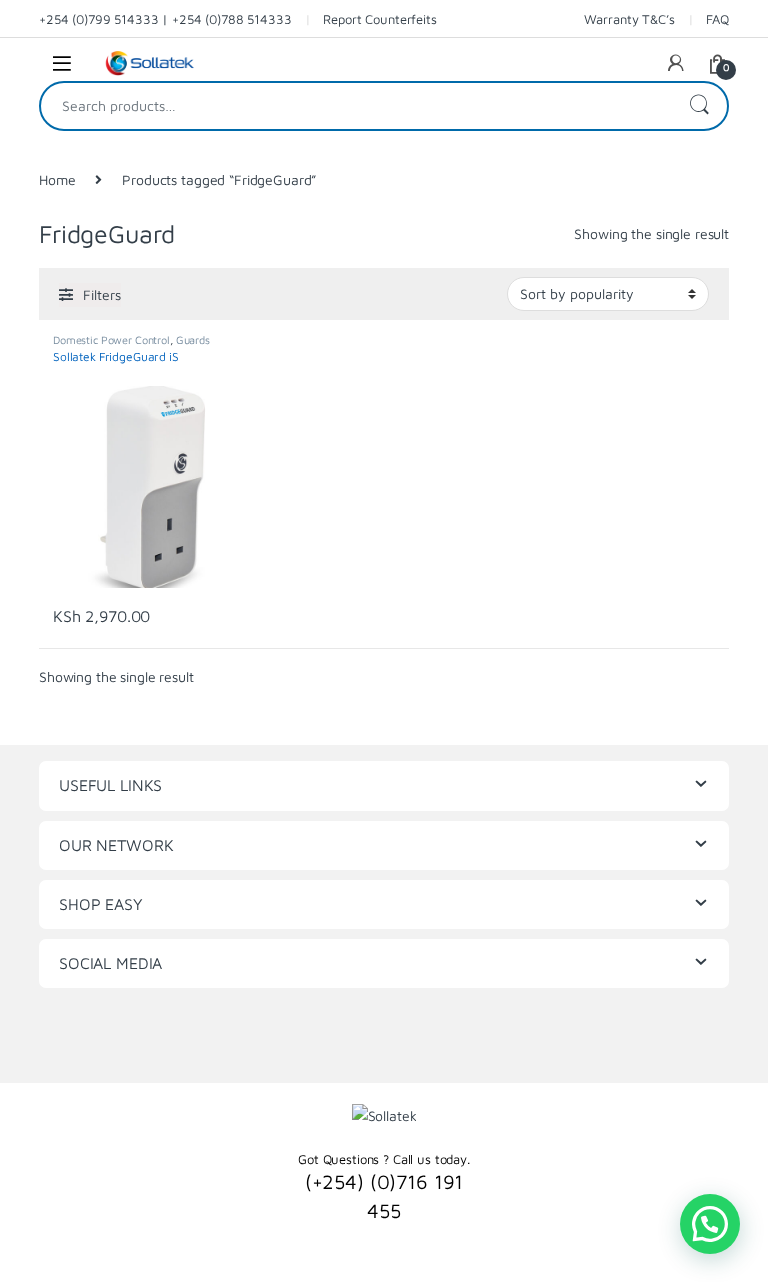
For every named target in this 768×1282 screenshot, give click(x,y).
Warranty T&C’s (629, 19)
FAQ (717, 19)
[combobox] (356, 106)
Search (699, 106)
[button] (710, 1224)
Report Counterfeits (379, 19)
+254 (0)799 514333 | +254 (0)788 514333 (165, 19)
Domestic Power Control (111, 339)
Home (57, 179)
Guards (193, 339)
